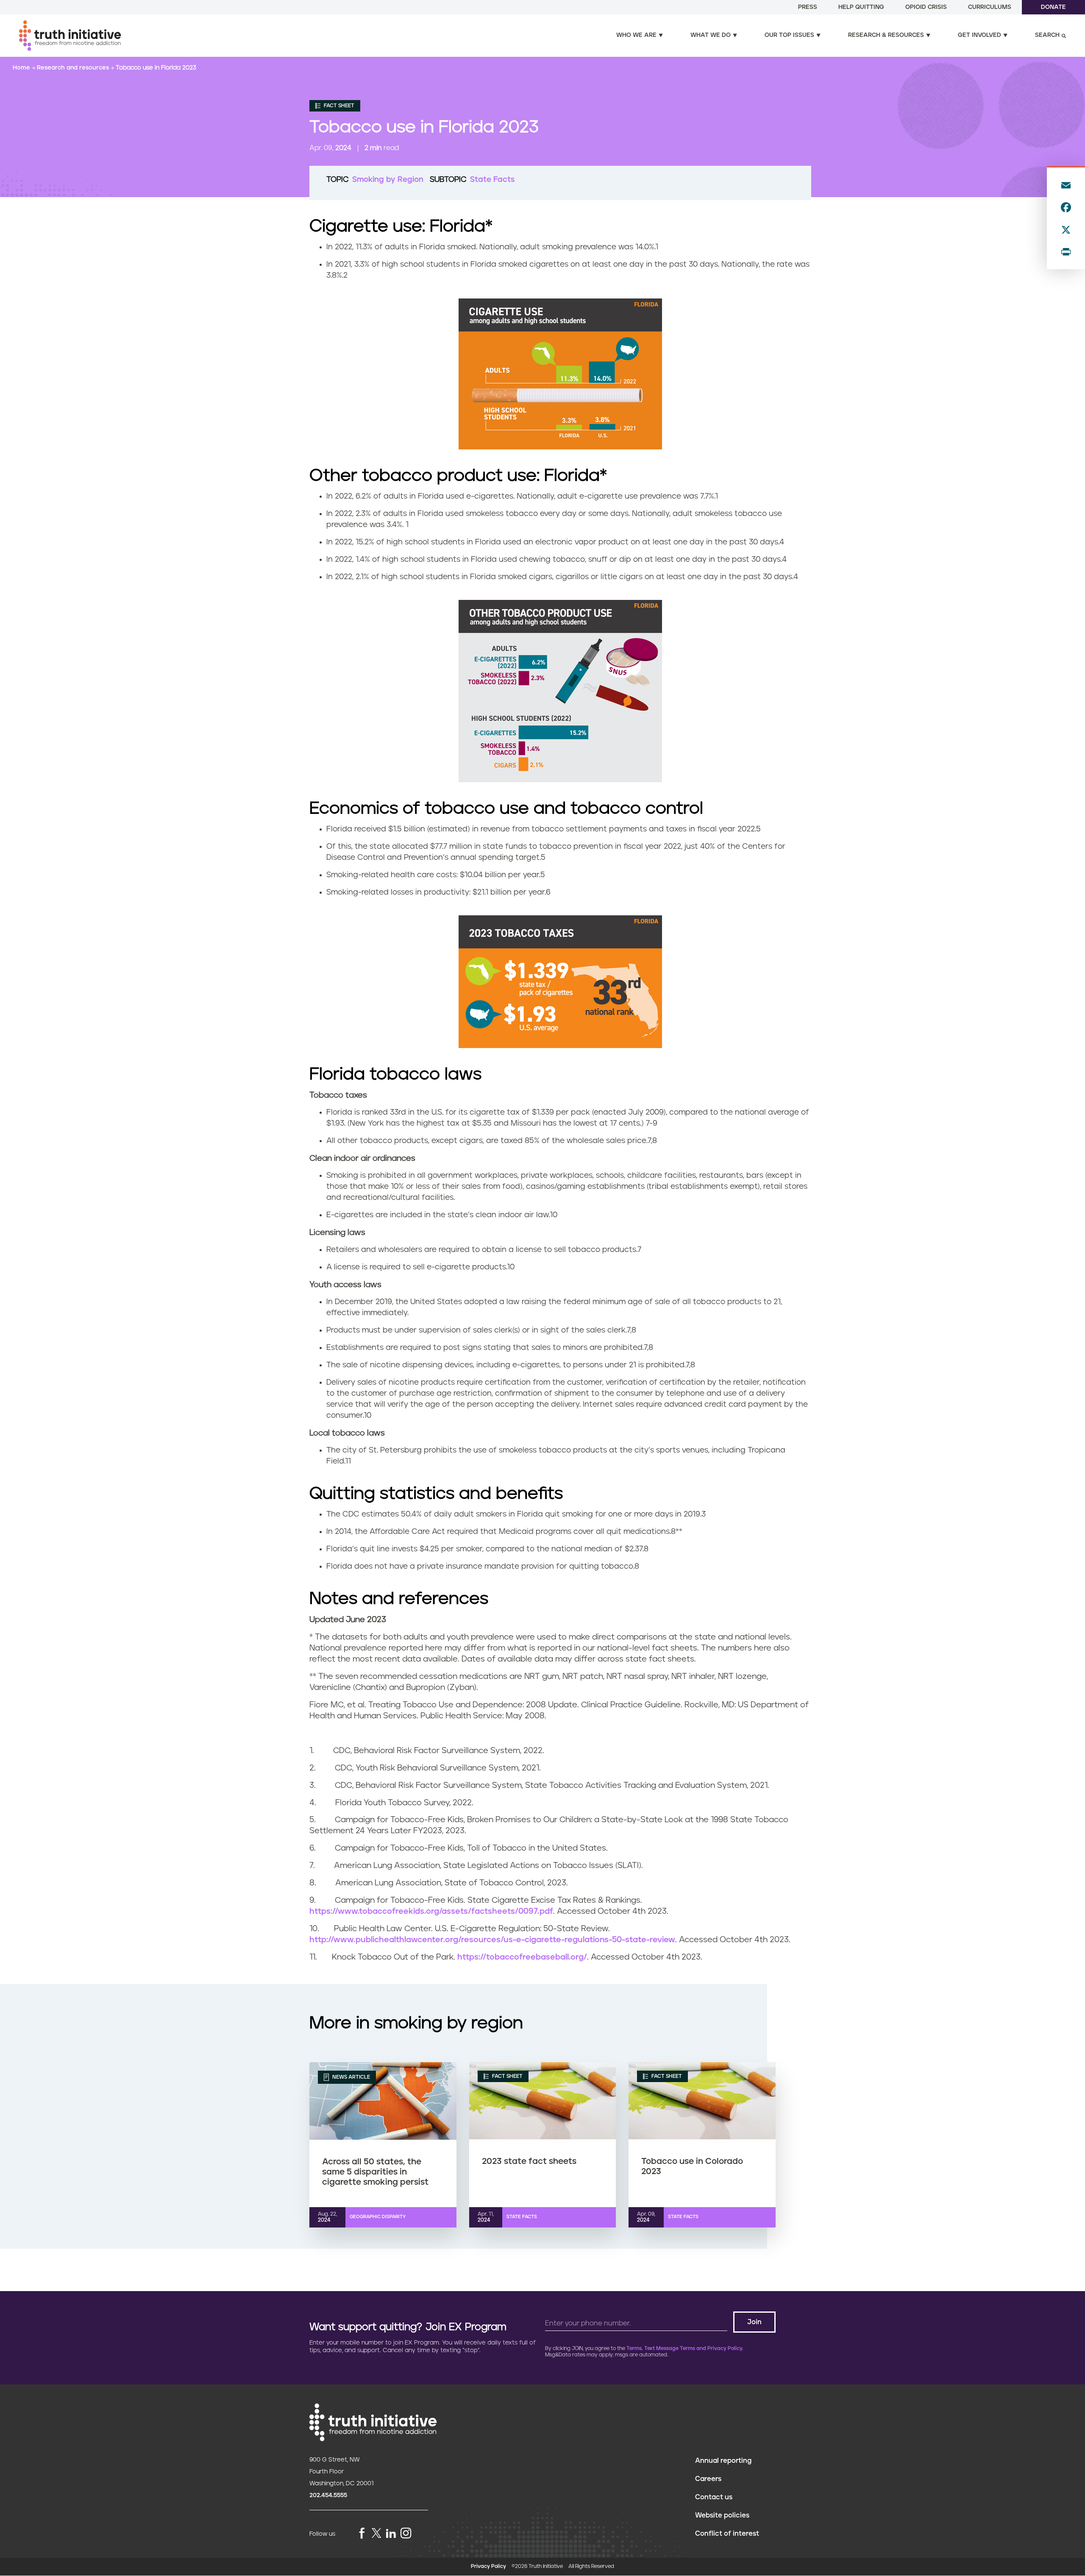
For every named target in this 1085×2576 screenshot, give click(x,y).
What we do (711, 35)
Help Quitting (861, 7)
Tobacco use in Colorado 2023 (692, 2166)
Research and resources (74, 68)
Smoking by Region (388, 180)
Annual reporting (723, 2461)
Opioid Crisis (926, 7)
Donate (1053, 7)
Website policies (722, 2515)
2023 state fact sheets (529, 2161)
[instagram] (406, 2534)
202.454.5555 (328, 2495)
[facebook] (362, 2534)
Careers (708, 2479)
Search (1047, 35)
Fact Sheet (338, 106)
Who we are (636, 35)
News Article (351, 2077)
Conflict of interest (727, 2534)
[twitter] (376, 2533)
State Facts (492, 180)
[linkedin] (391, 2534)
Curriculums (990, 7)
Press (808, 7)
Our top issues (789, 35)
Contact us (714, 2497)
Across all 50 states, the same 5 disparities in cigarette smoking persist (375, 2172)
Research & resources (886, 35)
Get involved (979, 35)
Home (22, 68)
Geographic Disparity (378, 2217)
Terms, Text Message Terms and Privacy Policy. (685, 2349)
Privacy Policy (488, 2566)
